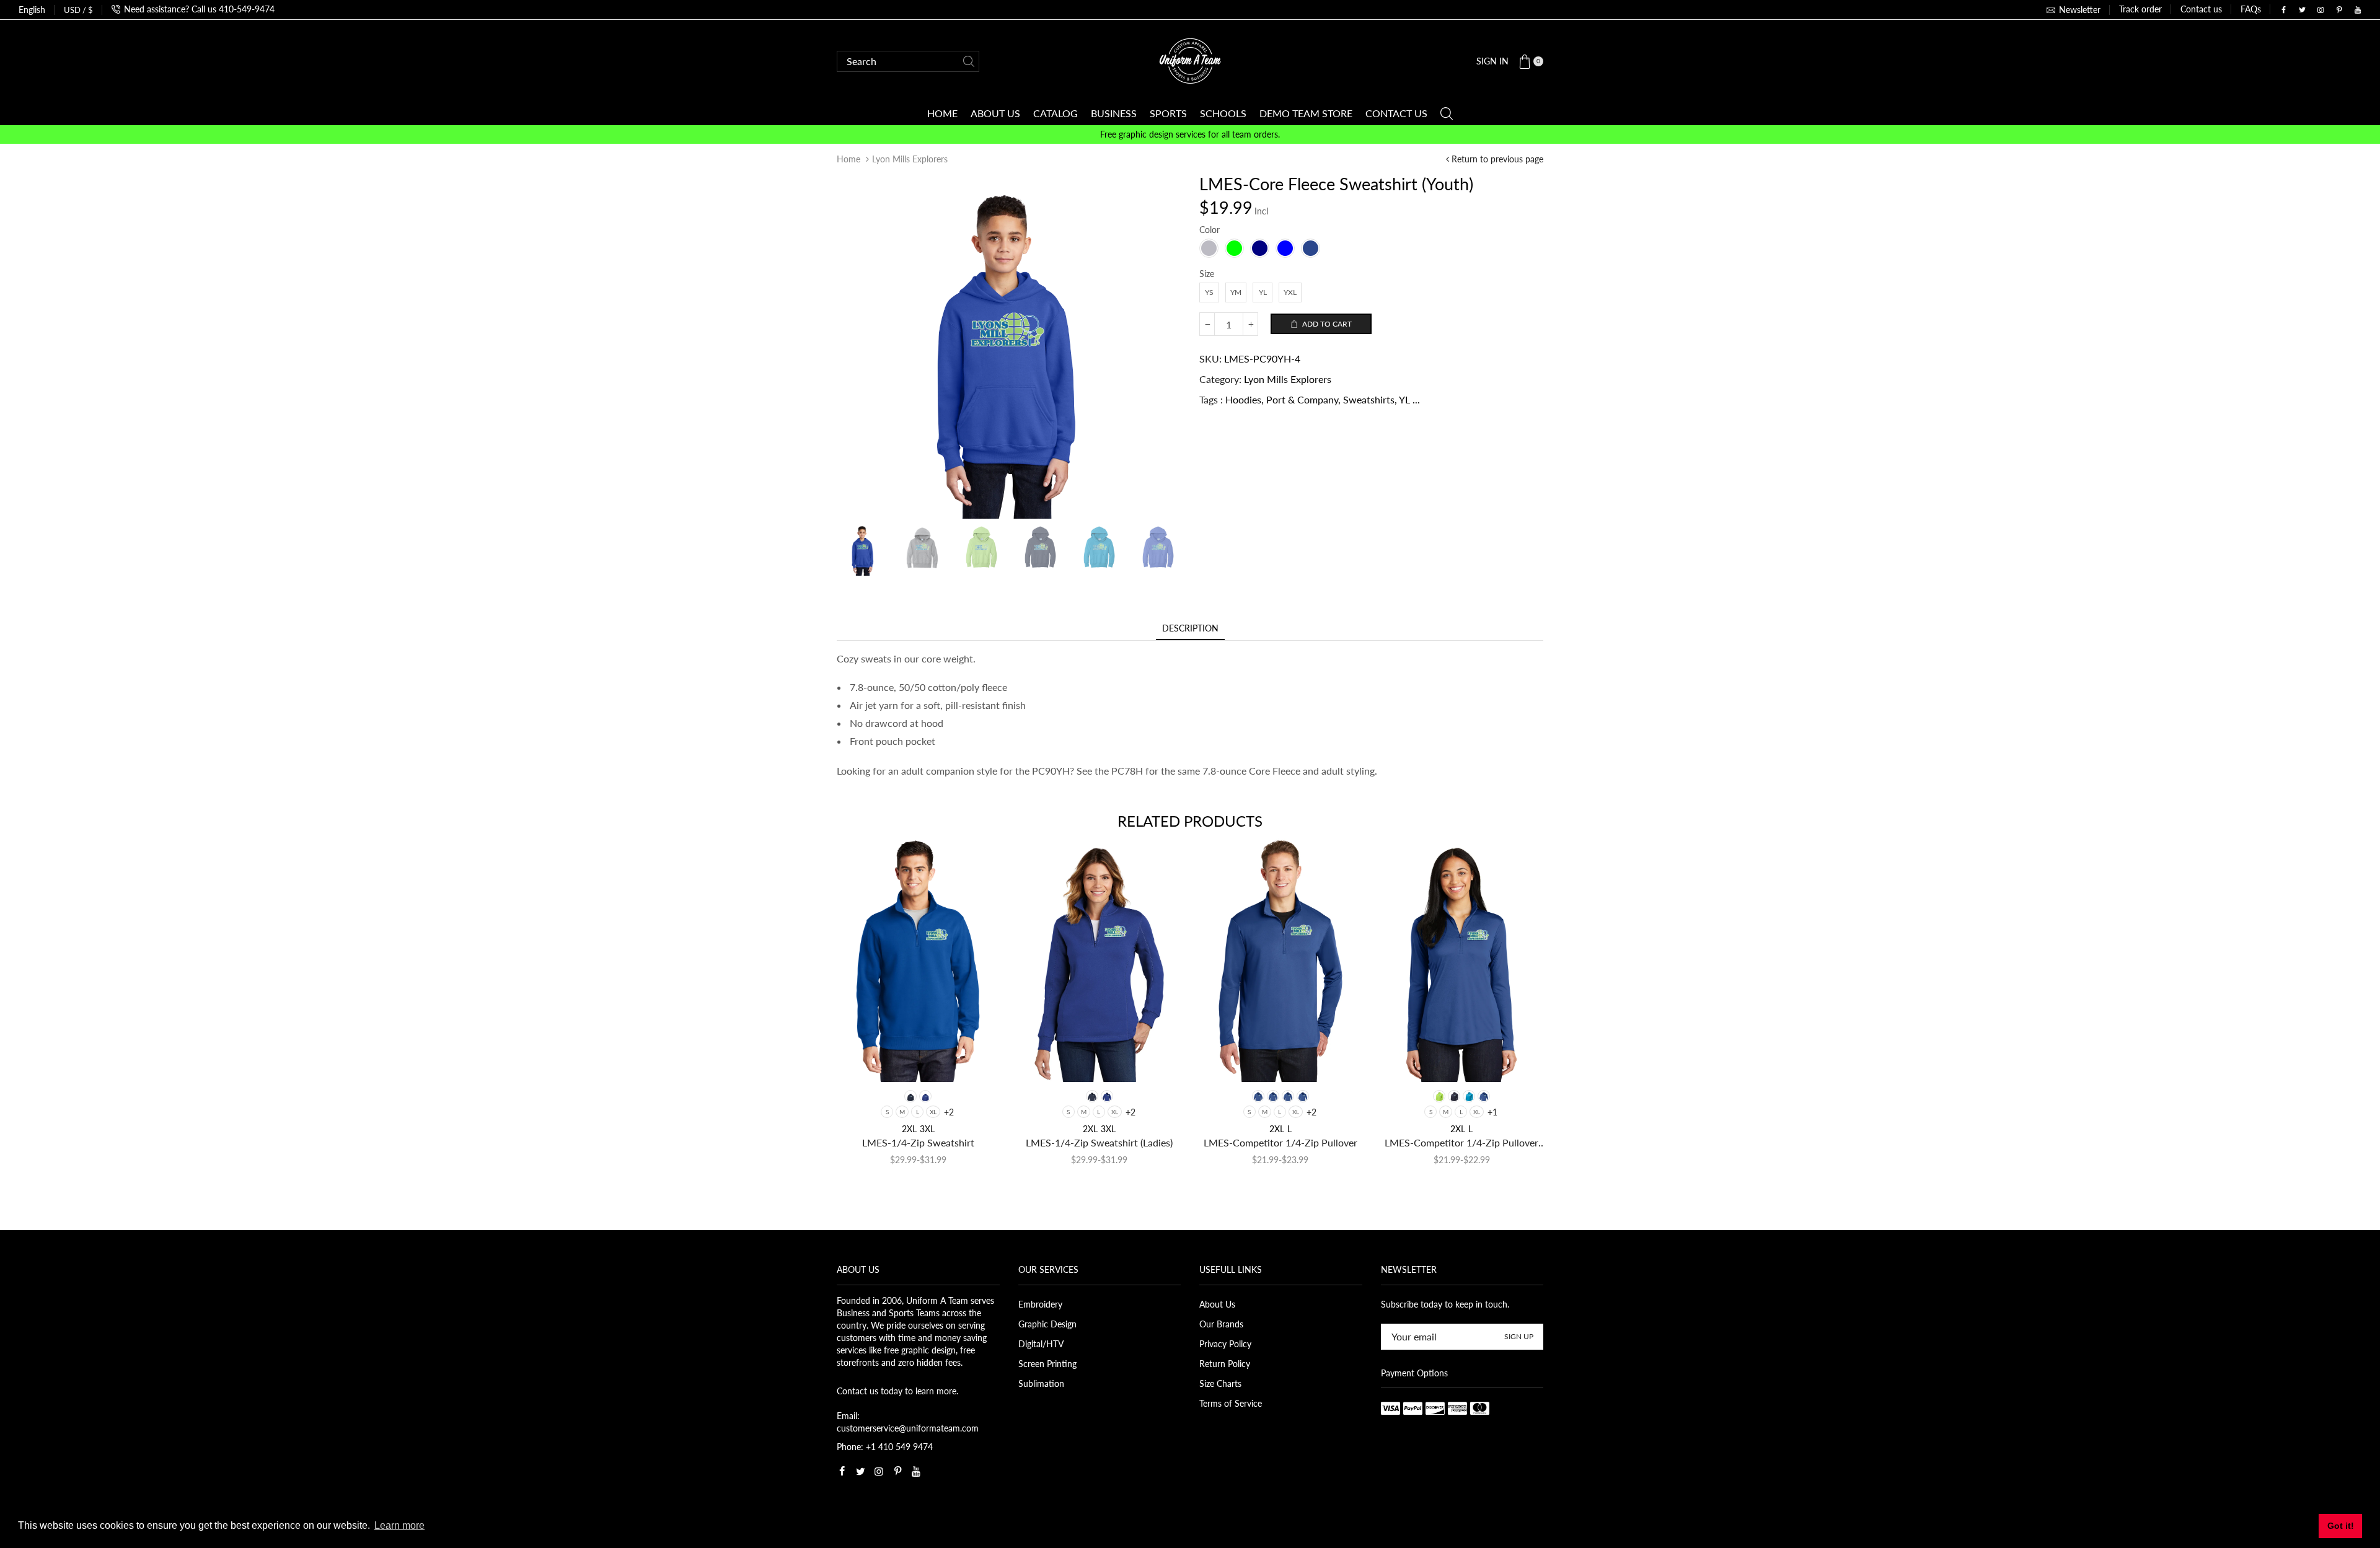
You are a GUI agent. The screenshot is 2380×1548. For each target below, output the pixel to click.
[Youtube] (2358, 10)
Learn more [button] (399, 1525)
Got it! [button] (2341, 1526)
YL (1404, 399)
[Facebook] (2283, 10)
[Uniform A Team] (1190, 60)
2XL (909, 1129)
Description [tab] (1190, 628)
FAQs (2251, 9)
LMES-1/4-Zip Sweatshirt (918, 1142)
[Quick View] (866, 1061)
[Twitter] (2302, 10)
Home (848, 159)
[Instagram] (2320, 10)
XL (933, 1112)
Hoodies (1243, 399)
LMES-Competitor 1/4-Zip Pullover (1280, 1142)
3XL (927, 1129)
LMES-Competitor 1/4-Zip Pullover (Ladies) (1461, 1143)
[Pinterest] (2339, 10)
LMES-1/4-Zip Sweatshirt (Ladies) (1099, 1142)
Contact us (2201, 9)
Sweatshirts (1369, 399)
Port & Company (1302, 399)
